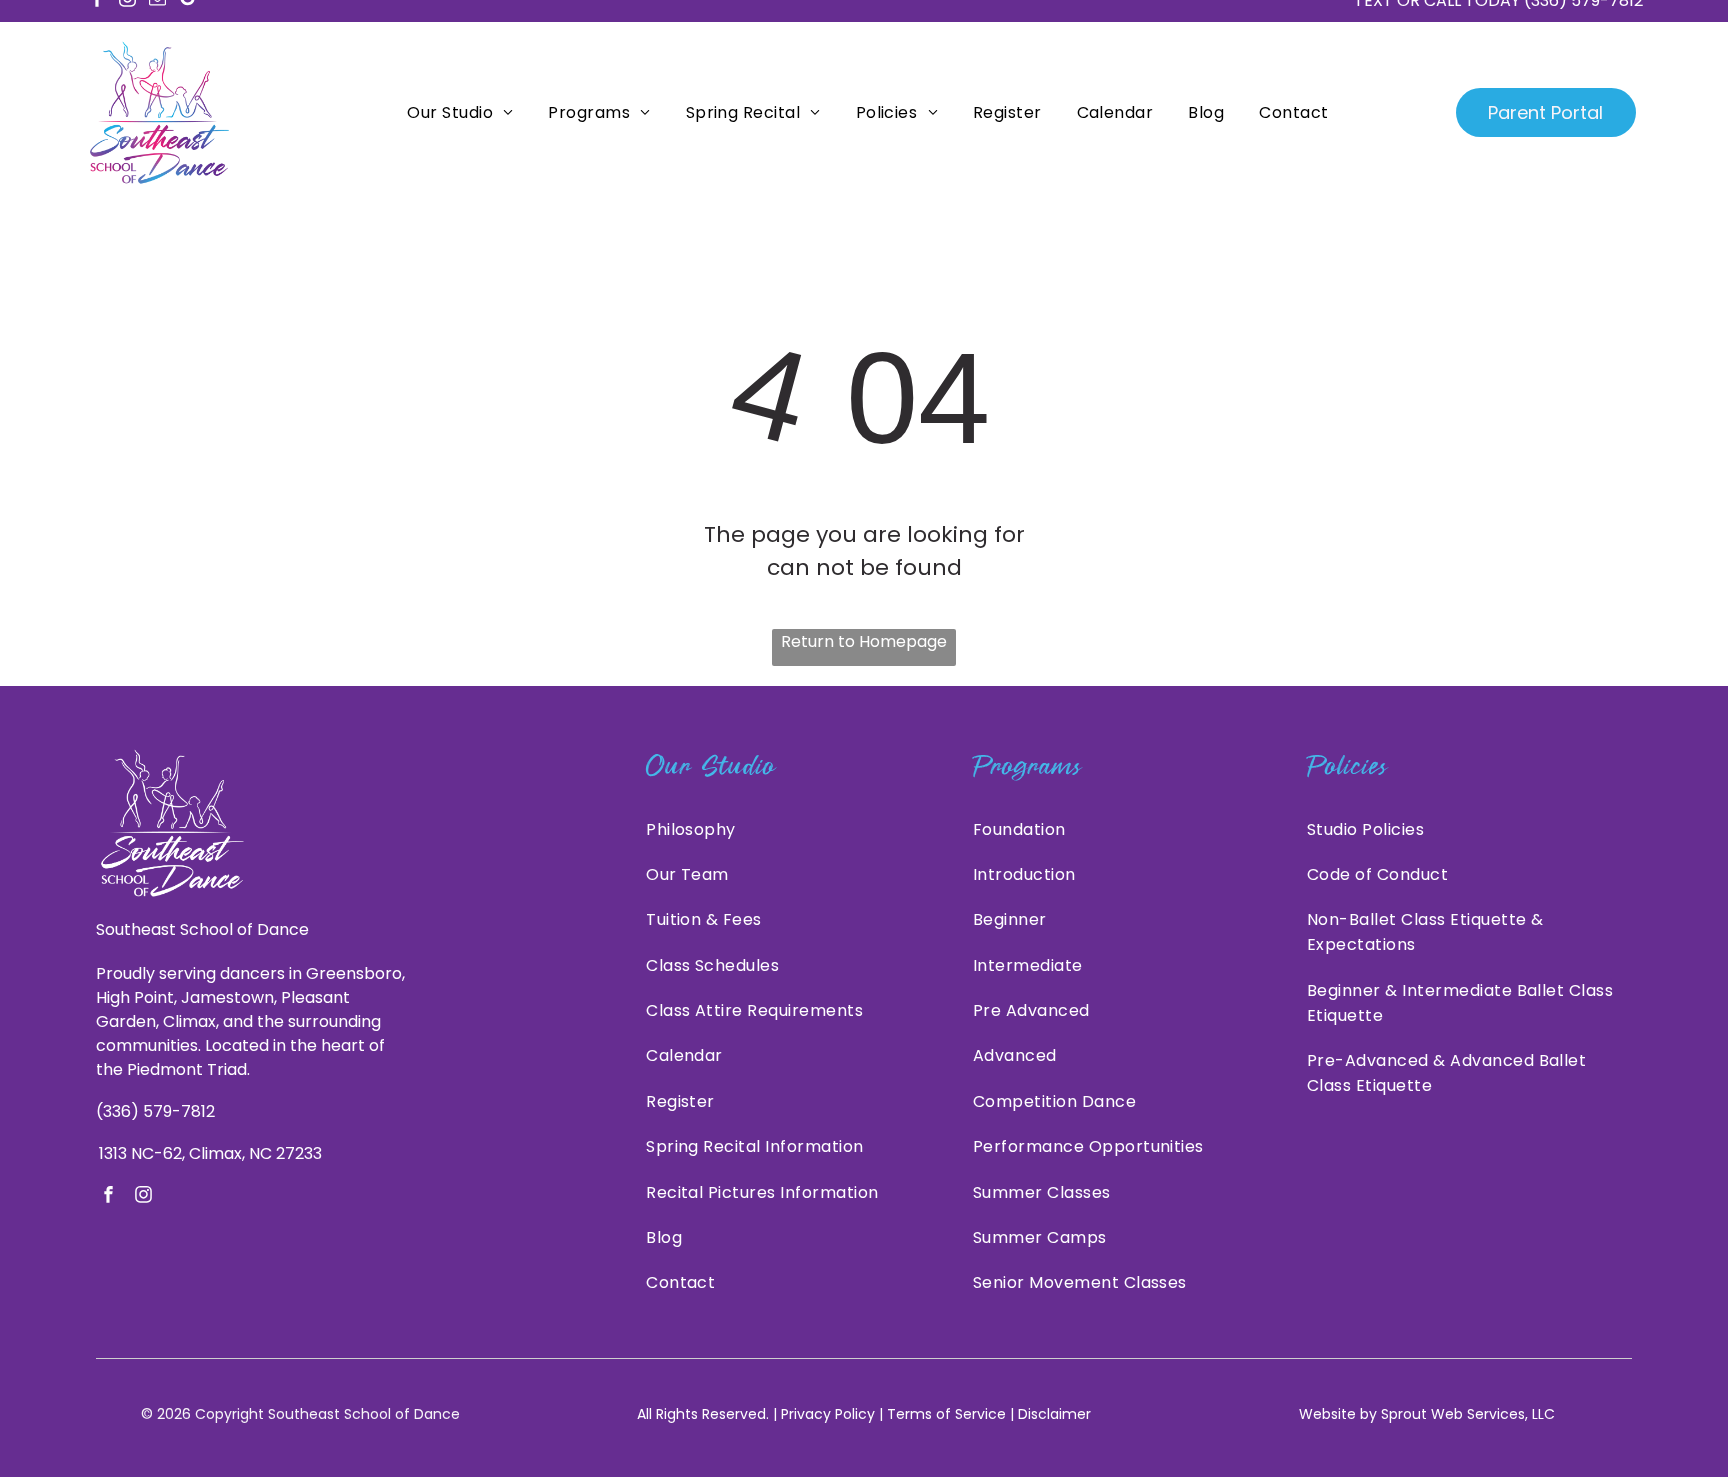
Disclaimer (1054, 1414)
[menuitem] (457, 112)
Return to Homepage (864, 641)
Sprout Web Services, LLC (1468, 1414)
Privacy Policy (828, 1414)
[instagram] (143, 1197)
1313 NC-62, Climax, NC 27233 (210, 1153)
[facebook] (108, 1197)
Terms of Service (946, 1414)
